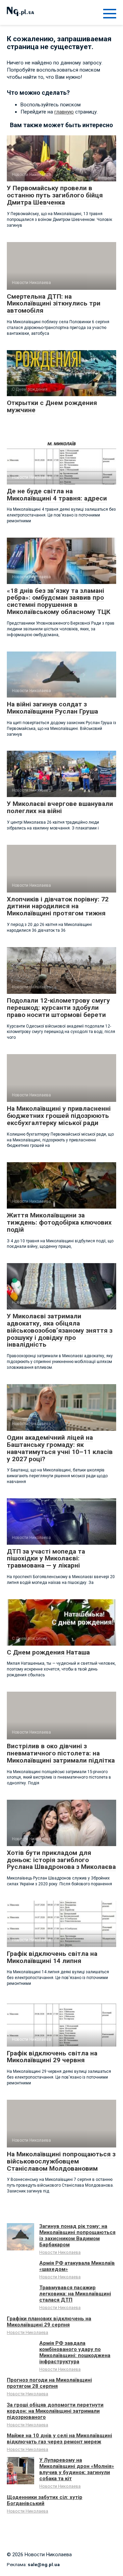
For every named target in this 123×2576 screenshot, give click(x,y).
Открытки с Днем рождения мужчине (52, 406)
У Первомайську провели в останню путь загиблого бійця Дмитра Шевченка (55, 195)
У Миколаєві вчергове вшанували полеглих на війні (60, 807)
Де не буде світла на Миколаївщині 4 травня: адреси (57, 495)
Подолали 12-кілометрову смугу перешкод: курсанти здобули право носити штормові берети (58, 1008)
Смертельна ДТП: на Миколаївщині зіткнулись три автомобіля (54, 304)
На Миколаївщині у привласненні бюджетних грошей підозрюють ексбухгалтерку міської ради (59, 1116)
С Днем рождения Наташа (48, 1652)
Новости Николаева (60, 2252)
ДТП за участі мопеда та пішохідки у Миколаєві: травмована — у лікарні (46, 1559)
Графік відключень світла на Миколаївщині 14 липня (52, 1957)
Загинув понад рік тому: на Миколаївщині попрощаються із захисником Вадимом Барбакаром (77, 2235)
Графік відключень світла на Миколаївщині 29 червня (52, 2057)
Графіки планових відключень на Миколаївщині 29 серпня (49, 2322)
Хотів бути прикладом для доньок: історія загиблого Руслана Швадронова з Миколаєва (61, 1860)
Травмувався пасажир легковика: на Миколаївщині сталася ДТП (75, 2294)
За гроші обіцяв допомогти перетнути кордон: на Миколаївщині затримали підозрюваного (55, 2411)
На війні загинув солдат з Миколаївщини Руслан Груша (52, 708)
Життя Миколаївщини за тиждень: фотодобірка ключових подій (59, 1222)
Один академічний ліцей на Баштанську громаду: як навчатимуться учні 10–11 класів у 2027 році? (60, 1448)
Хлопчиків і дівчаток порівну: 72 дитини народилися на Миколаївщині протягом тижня (58, 906)
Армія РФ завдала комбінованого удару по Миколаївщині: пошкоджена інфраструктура (75, 2352)
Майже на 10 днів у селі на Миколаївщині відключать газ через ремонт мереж (59, 2439)
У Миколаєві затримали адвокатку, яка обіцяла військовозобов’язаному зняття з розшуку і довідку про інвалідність (60, 1330)
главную (64, 112)
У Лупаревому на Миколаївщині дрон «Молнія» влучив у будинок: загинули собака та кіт (77, 2469)
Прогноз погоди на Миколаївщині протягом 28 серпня (49, 2383)
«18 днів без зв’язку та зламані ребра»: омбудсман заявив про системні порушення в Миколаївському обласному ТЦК (59, 601)
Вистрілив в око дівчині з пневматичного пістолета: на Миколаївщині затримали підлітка (61, 1753)
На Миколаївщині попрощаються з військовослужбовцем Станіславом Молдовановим (61, 2161)
